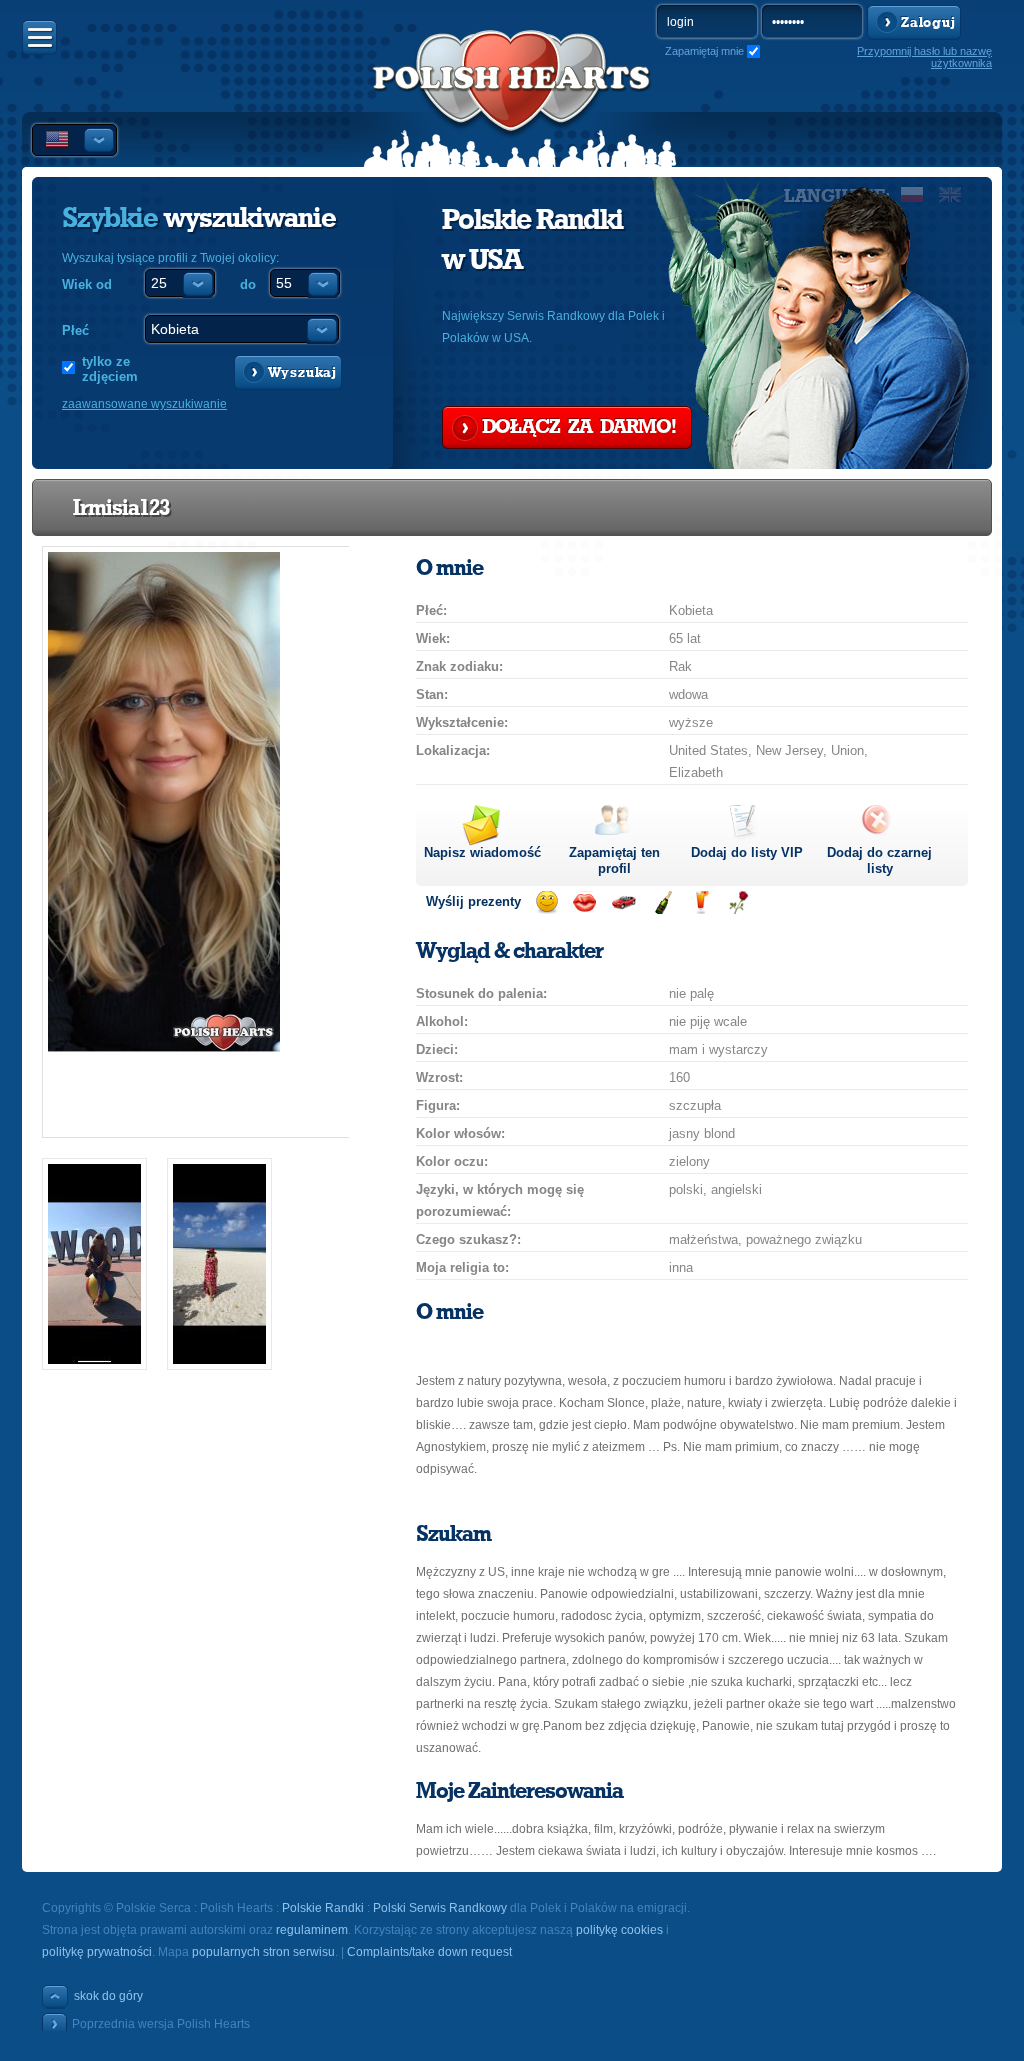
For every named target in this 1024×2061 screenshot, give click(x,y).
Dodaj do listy (747, 852)
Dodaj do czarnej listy (879, 860)
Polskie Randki (323, 1908)
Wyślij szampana (662, 902)
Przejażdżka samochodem (623, 902)
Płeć (75, 330)
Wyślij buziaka (584, 902)
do (248, 284)
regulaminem (312, 1930)
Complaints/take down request (429, 1952)
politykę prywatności (97, 1952)
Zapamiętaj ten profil (614, 860)
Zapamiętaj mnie (704, 51)
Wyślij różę (738, 902)
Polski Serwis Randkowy (440, 1908)
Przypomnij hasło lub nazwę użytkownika (924, 57)
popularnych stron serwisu (263, 1952)
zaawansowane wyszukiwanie (144, 404)
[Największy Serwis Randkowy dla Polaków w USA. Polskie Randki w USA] (512, 101)
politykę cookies (619, 1930)
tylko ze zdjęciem (110, 369)
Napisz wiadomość (482, 852)
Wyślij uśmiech (546, 902)
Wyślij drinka (700, 902)
